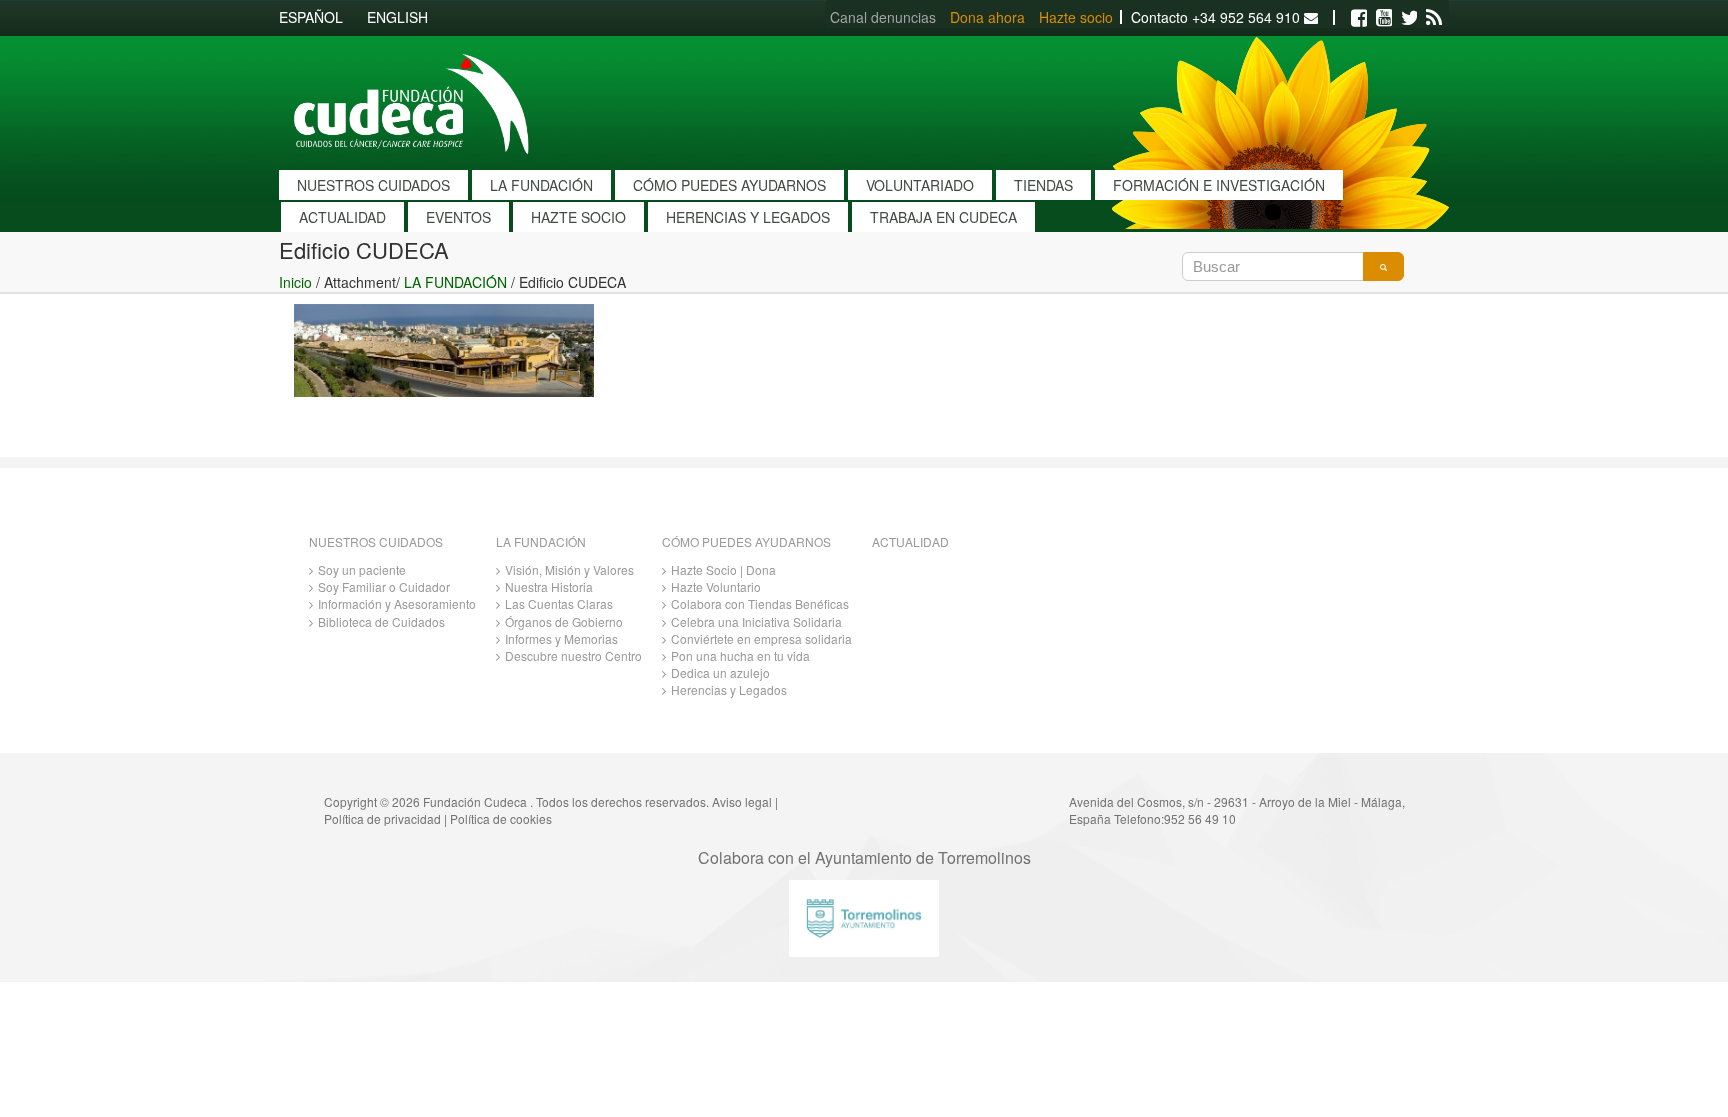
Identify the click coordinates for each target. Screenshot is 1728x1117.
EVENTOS (458, 217)
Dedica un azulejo (720, 672)
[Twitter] (1409, 18)
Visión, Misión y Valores (569, 569)
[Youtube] (1384, 18)
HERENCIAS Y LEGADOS (748, 217)
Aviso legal (742, 801)
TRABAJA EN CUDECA (943, 217)
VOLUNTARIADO (920, 185)
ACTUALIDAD (342, 217)
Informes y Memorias (561, 638)
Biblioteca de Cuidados (381, 621)
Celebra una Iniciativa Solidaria (756, 621)
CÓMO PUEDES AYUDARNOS (729, 185)
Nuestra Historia (549, 586)
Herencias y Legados (729, 689)
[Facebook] (1359, 18)
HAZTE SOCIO (578, 217)
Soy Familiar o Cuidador (384, 586)
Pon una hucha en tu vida (740, 655)
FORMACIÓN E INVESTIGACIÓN (1219, 185)
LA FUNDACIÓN (541, 185)
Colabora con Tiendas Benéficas (760, 603)
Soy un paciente (362, 569)
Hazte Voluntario (716, 586)
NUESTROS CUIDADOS (373, 185)
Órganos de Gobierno (564, 621)
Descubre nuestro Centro (573, 655)
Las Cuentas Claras (559, 603)
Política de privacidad (382, 818)
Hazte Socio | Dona (723, 569)
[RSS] (1434, 18)
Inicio (295, 282)
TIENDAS (1043, 185)
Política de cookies (501, 818)
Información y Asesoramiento (397, 603)
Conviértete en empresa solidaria (761, 638)
